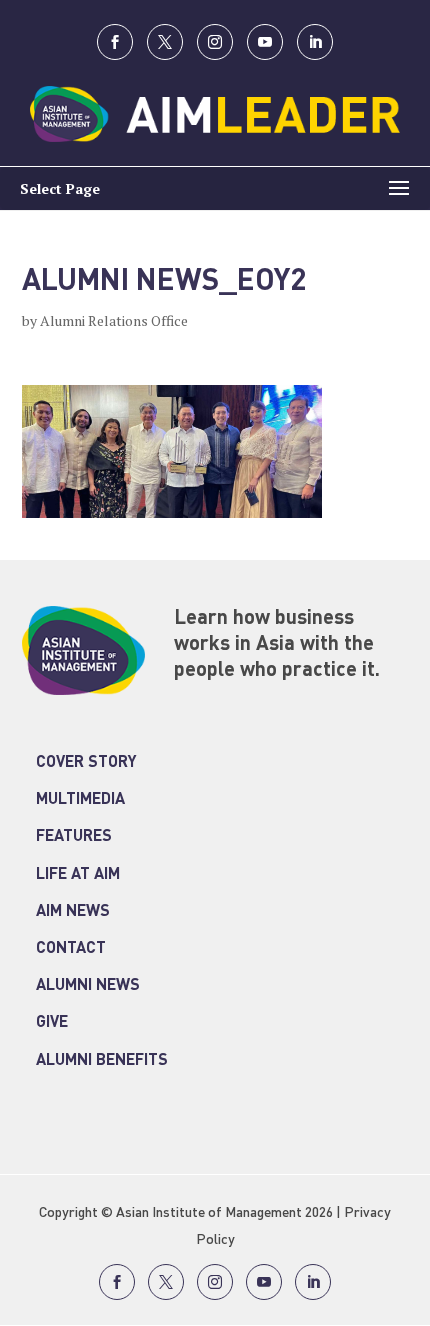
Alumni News (88, 986)
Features (74, 837)
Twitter (165, 42)
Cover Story (86, 763)
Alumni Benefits (102, 1061)
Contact (71, 949)
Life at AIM (78, 875)
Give (52, 1023)
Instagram (215, 42)
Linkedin (315, 42)
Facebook (115, 42)
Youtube (265, 42)
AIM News (73, 912)
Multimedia (80, 800)
